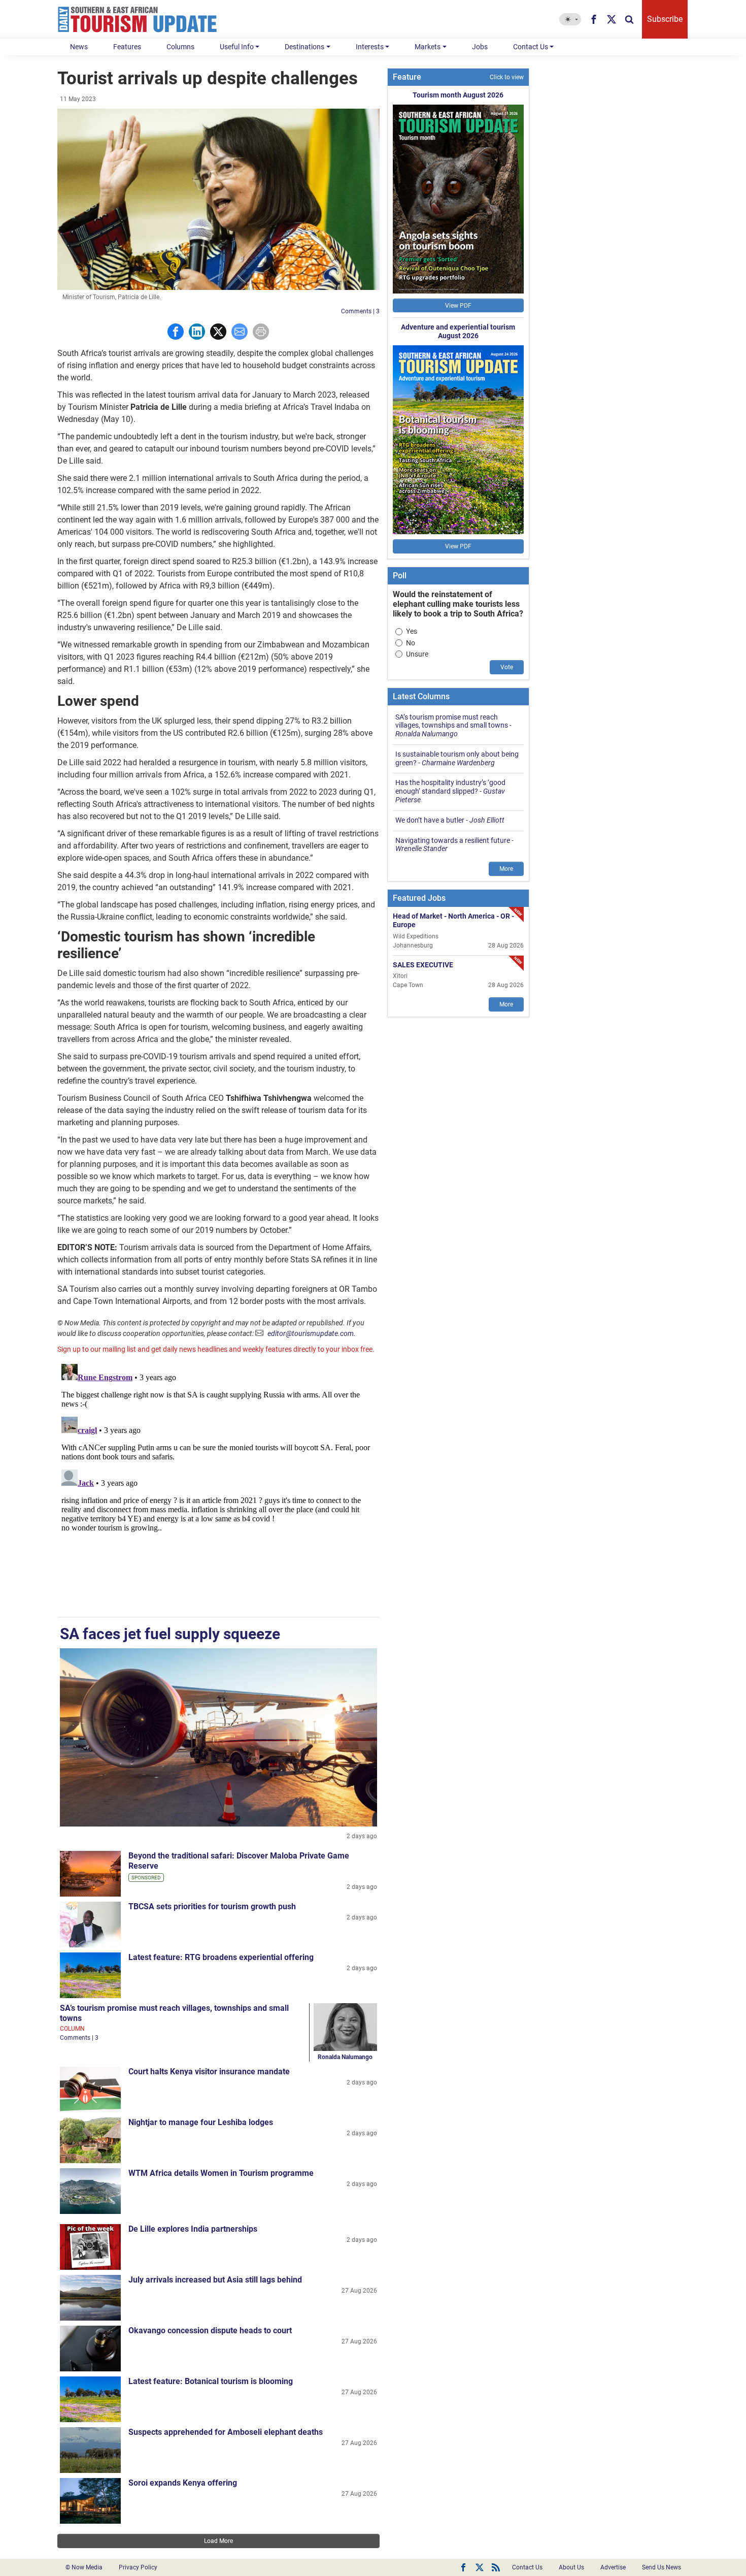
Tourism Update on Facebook (463, 2567)
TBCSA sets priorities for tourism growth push (212, 1906)
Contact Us (531, 47)
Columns (180, 47)
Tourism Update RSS (496, 2567)
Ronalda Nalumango (345, 2057)
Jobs (480, 47)
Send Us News (662, 2567)
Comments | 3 (360, 311)
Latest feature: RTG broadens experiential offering (221, 1957)
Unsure (417, 654)
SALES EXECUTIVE (423, 964)
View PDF (458, 306)
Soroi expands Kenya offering (183, 2483)
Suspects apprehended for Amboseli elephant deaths (226, 2432)
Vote (507, 667)
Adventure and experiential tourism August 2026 (458, 331)
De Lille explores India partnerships (193, 2229)
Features (127, 47)
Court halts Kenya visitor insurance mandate (209, 2072)
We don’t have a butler (430, 820)
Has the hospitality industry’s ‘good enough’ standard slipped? (450, 787)
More (506, 869)
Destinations (304, 47)
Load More (218, 2541)
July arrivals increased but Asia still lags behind (215, 2280)
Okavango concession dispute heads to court (210, 2330)
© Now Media (84, 2567)
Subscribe (665, 19)
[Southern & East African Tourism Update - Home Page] (138, 19)
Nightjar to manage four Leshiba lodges (201, 2122)
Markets (428, 47)
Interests (370, 47)
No (411, 643)
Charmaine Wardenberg (458, 763)
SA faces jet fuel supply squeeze (170, 1634)
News (79, 47)
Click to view (507, 77)
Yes (412, 631)
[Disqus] (218, 1487)
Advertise (613, 2567)
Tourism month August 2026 (458, 95)
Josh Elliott (487, 820)
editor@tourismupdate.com (311, 1333)
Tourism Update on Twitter (480, 2567)
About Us (571, 2567)
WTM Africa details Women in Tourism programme (221, 2173)
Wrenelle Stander (421, 849)
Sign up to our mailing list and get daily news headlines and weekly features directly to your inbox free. (216, 1349)
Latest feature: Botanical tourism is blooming (211, 2381)
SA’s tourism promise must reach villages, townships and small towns (452, 721)
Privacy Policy (138, 2567)
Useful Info (237, 47)
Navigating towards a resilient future (453, 840)
